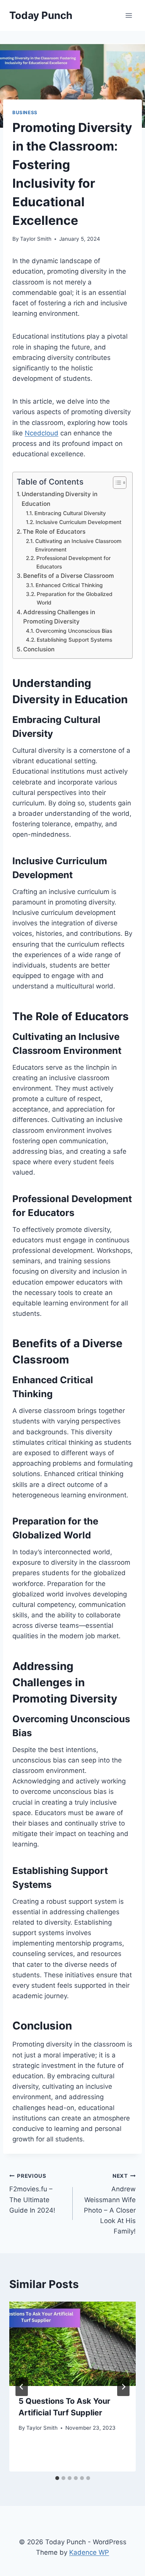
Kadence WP (89, 2552)
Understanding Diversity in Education (60, 499)
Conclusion (39, 649)
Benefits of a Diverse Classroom (69, 576)
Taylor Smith (36, 239)
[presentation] (72, 2344)
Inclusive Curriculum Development (78, 522)
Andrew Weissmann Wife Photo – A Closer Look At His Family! (110, 2204)
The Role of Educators (54, 532)
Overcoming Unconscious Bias (74, 631)
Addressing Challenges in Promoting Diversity (59, 617)
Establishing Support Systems (74, 640)
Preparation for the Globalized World (75, 598)
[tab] (57, 2478)
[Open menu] (129, 15)
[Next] (123, 2387)
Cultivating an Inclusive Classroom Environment (78, 545)
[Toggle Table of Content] (116, 483)
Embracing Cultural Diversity (70, 513)
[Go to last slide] (22, 2387)
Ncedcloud (42, 433)
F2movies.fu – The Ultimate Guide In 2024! (32, 2193)
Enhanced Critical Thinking (69, 585)
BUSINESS (25, 112)
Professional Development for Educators (73, 562)
